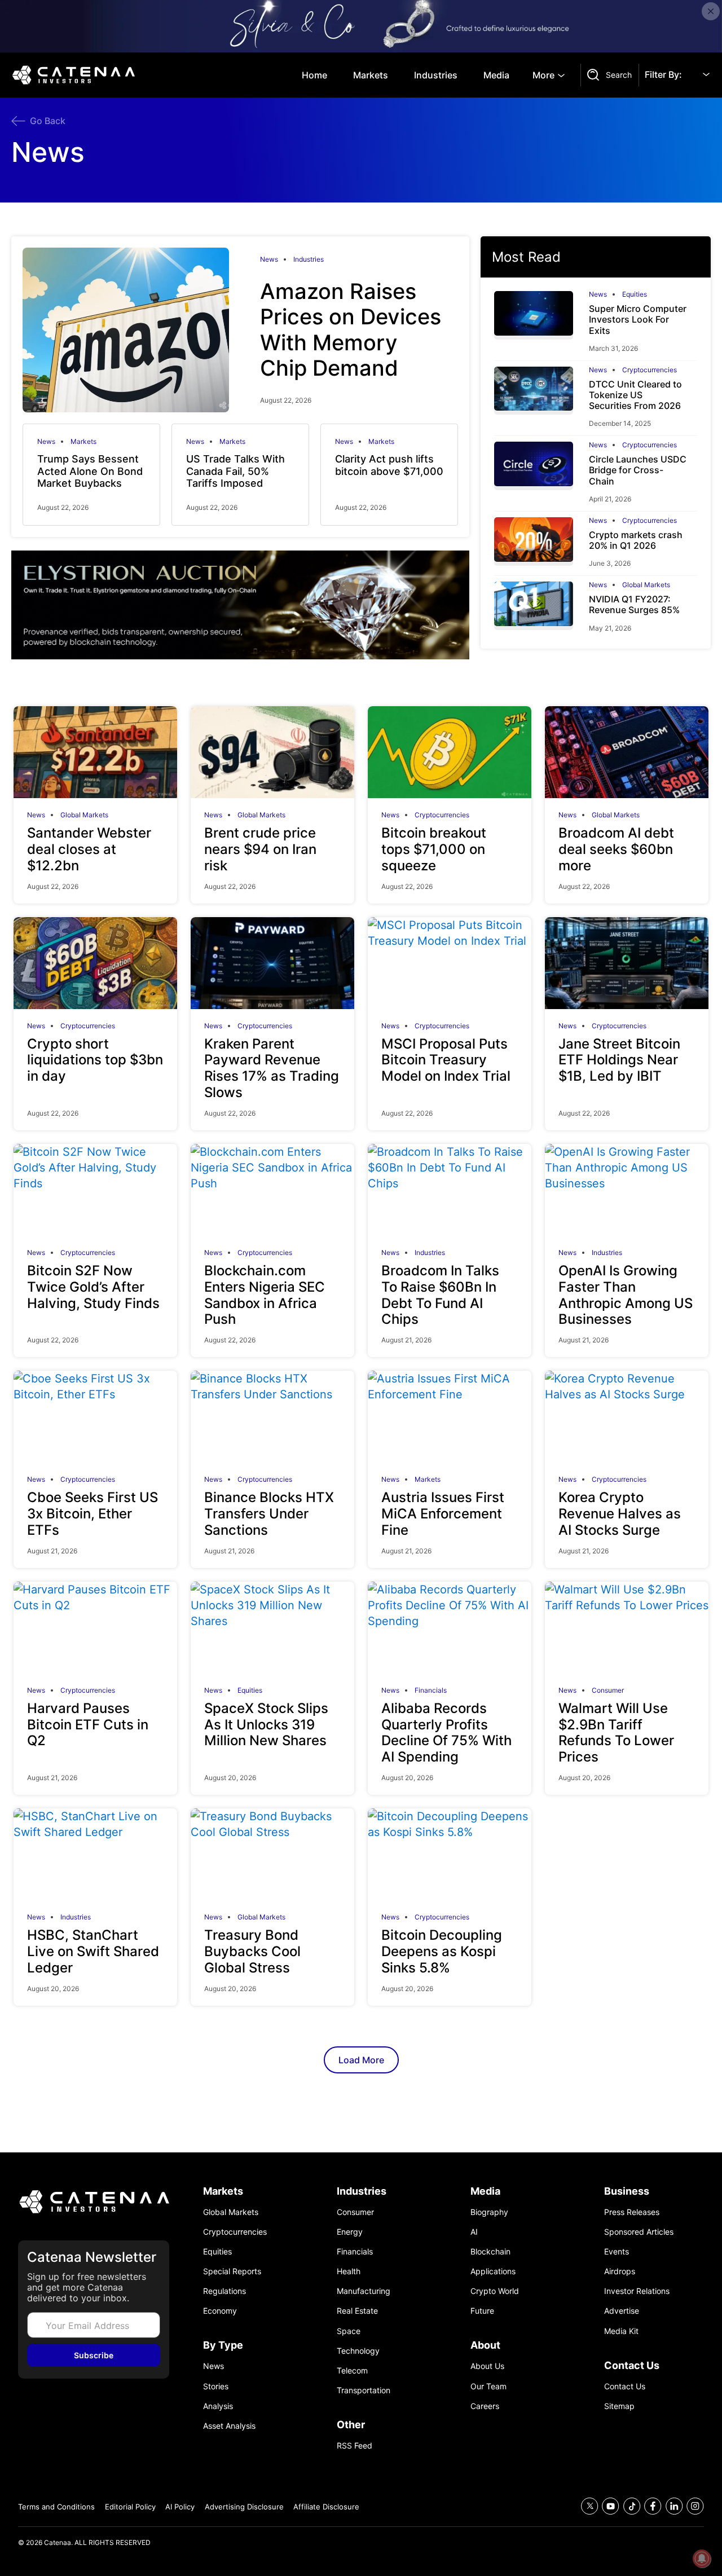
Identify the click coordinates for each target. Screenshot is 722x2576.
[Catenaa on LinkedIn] (674, 2506)
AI (474, 2232)
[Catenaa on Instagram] (695, 2506)
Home (314, 75)
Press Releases (632, 2212)
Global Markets (646, 585)
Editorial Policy (130, 2507)
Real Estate (357, 2311)
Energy (350, 2232)
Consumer (608, 1690)
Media (496, 75)
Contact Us (625, 2386)
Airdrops (620, 2271)
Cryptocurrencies (650, 370)
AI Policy (180, 2507)
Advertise (622, 2311)
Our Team (488, 2386)
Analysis (218, 2406)
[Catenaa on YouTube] (611, 2506)
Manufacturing (364, 2291)
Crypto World (495, 2291)
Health (349, 2271)
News (269, 259)
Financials (431, 1690)
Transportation (364, 2390)
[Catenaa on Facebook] (653, 2506)
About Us (487, 2366)
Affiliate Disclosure (326, 2507)
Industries (436, 75)
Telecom (352, 2370)
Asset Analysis (229, 2426)
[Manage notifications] (702, 2559)
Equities (635, 294)
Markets (371, 75)
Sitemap (619, 2406)
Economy (220, 2311)
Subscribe (94, 2355)
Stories (216, 2386)
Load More (361, 2060)
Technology (358, 2351)
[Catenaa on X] (590, 2506)
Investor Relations (637, 2291)
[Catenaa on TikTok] (632, 2506)
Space (349, 2331)
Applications (493, 2271)
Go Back (48, 121)
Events (617, 2251)
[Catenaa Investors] (94, 2202)
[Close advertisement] (711, 11)
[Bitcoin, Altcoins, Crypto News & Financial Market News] (76, 75)
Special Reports (232, 2271)
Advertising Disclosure (244, 2507)
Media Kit (621, 2331)
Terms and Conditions (56, 2507)
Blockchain (490, 2251)
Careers (485, 2406)
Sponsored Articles (639, 2232)
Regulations (224, 2291)
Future (482, 2311)
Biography (489, 2212)
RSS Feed (355, 2445)
